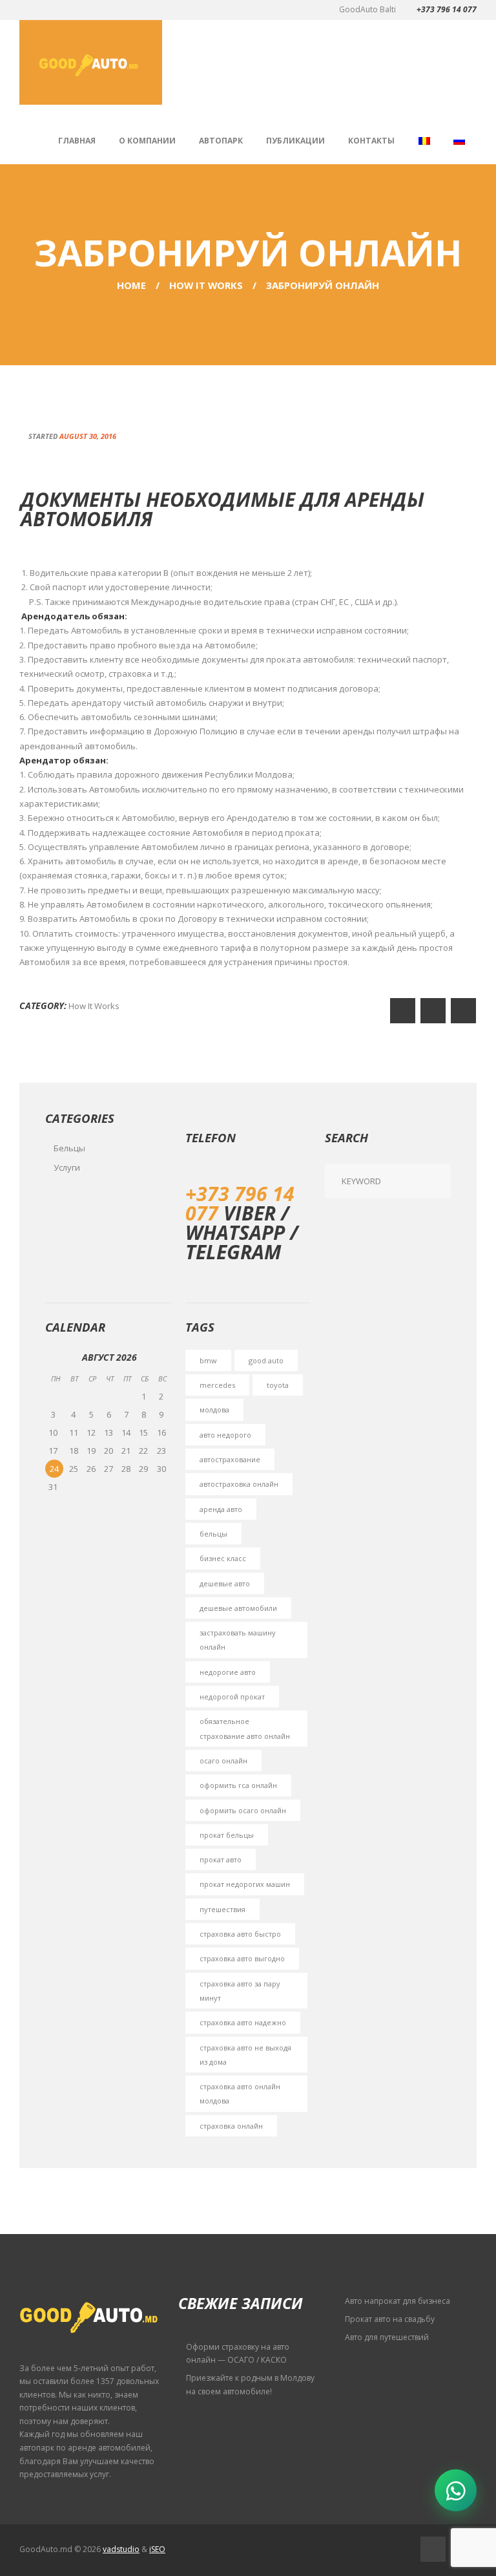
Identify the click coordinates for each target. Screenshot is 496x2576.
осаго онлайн (223, 1761)
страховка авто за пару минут (240, 1991)
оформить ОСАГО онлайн (243, 1810)
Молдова (214, 1410)
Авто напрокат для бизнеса (398, 2301)
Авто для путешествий (387, 2337)
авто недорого (225, 1435)
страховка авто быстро (240, 1934)
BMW (208, 1360)
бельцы (213, 1534)
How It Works (206, 285)
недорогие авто (228, 1672)
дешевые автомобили (238, 1608)
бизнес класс (223, 1558)
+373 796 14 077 (447, 9)
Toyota (278, 1385)
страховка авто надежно (243, 2022)
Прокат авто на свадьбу (390, 2319)
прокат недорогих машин (245, 1884)
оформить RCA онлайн (238, 1785)
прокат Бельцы (227, 1835)
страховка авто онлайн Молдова (240, 2093)
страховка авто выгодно (242, 1958)
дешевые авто (225, 1583)
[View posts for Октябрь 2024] (56, 1357)
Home (131, 285)
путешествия (222, 1909)
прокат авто (221, 1859)
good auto (266, 1360)
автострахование (230, 1459)
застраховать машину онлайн (238, 1640)
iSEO (157, 2549)
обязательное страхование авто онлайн (245, 1728)
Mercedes (217, 1385)
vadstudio (121, 2549)
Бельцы (69, 1148)
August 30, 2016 (88, 436)
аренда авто (221, 1509)
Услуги (67, 1167)
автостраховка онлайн (239, 1484)
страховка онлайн (231, 2126)
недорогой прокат (232, 1697)
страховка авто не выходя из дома (245, 2055)
